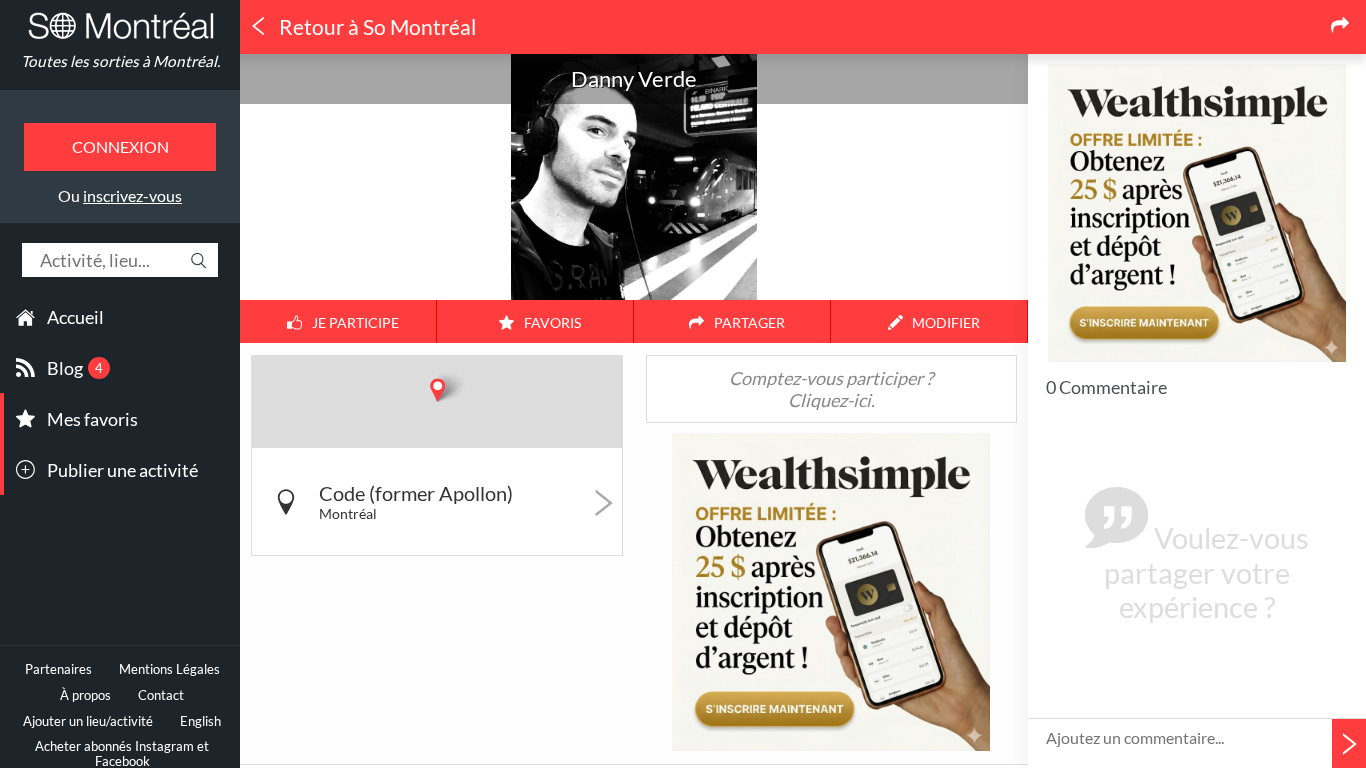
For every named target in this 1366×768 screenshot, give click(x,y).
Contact (161, 695)
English (200, 721)
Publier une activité (122, 470)
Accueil (75, 317)
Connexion (120, 146)
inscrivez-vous (132, 195)
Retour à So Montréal (375, 27)
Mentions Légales (169, 669)
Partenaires (58, 669)
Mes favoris (92, 419)
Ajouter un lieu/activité (88, 721)
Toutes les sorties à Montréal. (120, 61)
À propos (85, 695)
